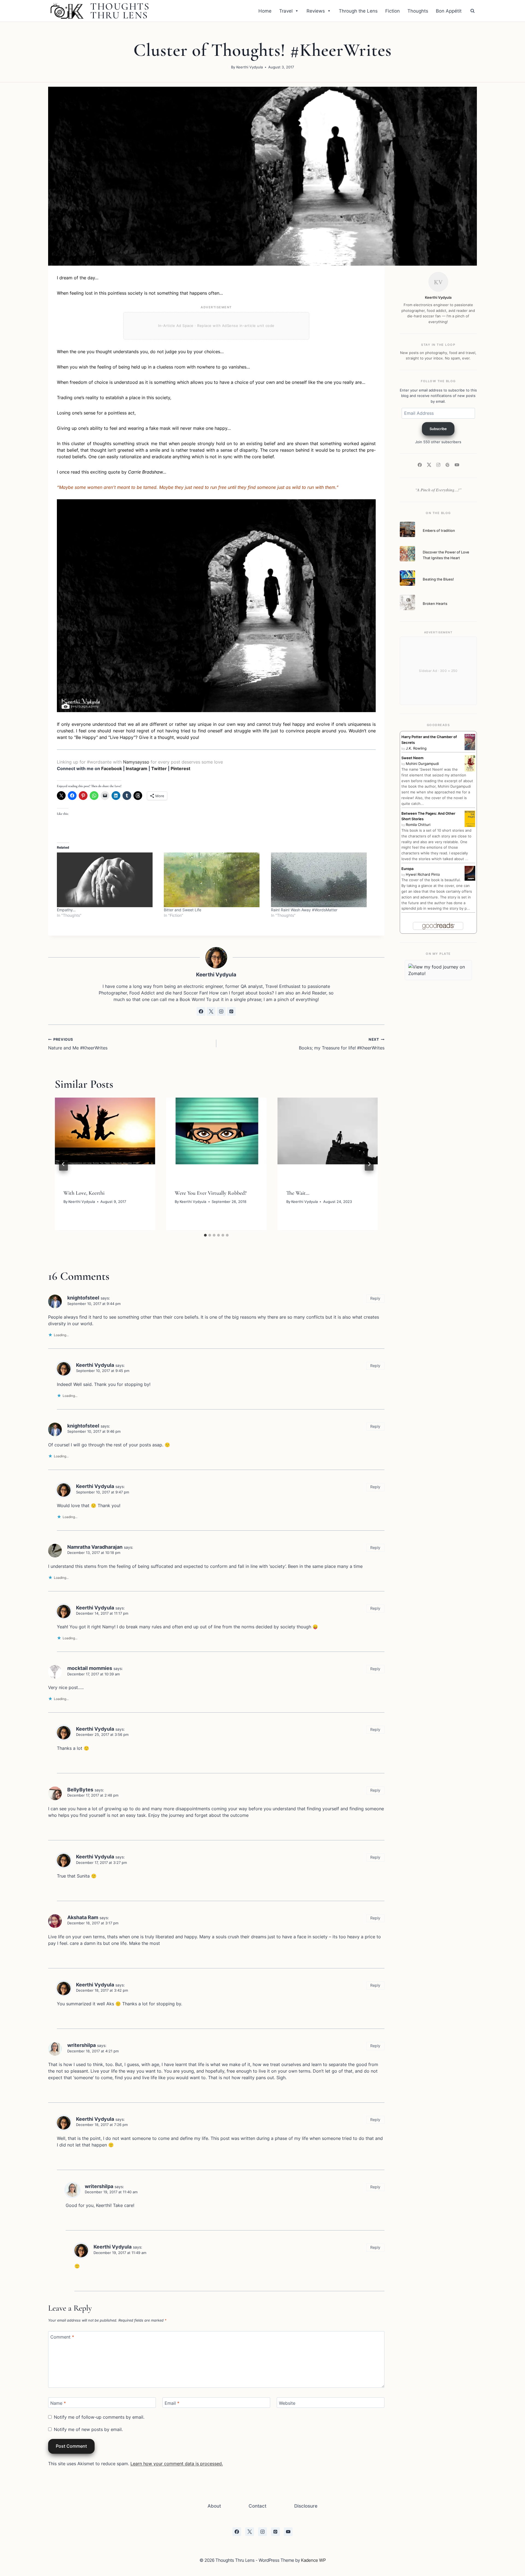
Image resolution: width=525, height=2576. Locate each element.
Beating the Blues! (438, 579)
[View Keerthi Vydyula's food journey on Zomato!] (438, 970)
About (214, 2506)
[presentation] (105, 1131)
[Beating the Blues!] (407, 578)
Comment (62, 2337)
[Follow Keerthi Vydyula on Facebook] (201, 1011)
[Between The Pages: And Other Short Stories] (470, 819)
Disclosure (306, 2506)
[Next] (369, 1164)
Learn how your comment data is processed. (177, 2464)
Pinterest (180, 768)
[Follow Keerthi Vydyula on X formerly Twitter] (211, 1011)
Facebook (112, 768)
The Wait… (298, 1193)
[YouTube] (457, 466)
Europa (407, 869)
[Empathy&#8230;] (108, 880)
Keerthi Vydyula (250, 67)
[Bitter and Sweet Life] (215, 880)
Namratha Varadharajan (95, 1547)
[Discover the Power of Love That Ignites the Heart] (407, 554)
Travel (286, 11)
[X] (250, 2532)
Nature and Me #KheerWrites (78, 1044)
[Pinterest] (448, 466)
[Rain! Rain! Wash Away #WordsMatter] (322, 880)
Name (58, 2403)
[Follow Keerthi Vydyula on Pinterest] (231, 1011)
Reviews (316, 11)
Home (265, 11)
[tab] (205, 1235)
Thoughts (418, 11)
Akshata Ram (83, 1917)
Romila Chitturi (418, 825)
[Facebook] (420, 466)
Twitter (159, 768)
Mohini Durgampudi (422, 764)
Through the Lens (358, 11)
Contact (257, 2506)
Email (172, 2403)
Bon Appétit (449, 11)
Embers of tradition (439, 530)
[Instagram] (438, 466)
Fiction (393, 11)
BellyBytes (80, 1790)
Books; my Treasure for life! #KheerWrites (342, 1044)
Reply (375, 1298)
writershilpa (81, 2045)
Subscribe (438, 429)
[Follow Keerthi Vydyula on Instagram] (221, 1011)
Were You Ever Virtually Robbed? (211, 1193)
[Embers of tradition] (407, 529)
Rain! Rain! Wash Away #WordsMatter (304, 910)
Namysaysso (136, 762)
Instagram (137, 768)
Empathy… (66, 910)
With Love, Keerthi (84, 1193)
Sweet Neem (412, 758)
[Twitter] (429, 466)
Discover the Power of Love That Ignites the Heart (446, 555)
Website (287, 2403)
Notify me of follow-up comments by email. (99, 2417)
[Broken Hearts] (407, 602)
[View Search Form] (472, 11)
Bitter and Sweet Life (183, 910)
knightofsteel (83, 1298)
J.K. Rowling (416, 748)
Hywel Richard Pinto (423, 874)
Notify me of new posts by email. (88, 2429)
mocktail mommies (90, 1668)
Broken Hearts (435, 604)
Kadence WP (313, 2560)
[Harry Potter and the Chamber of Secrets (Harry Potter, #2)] (470, 742)
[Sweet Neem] (470, 764)
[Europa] (470, 873)
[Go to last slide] (63, 1164)
